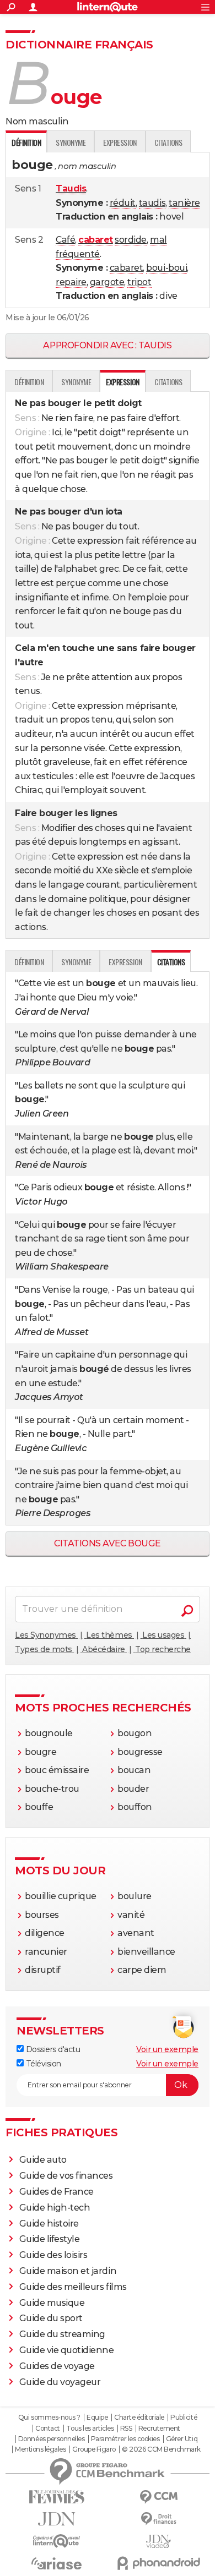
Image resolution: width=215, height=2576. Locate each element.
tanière (184, 203)
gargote (107, 282)
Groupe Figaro (94, 2449)
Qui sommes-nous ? (49, 2418)
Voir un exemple (167, 2049)
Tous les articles (90, 2429)
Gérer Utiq (182, 2439)
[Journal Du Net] (57, 2519)
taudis (152, 203)
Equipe (97, 2418)
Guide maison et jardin (68, 2271)
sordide (131, 240)
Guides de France (57, 2192)
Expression (120, 142)
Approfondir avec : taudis (107, 345)
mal (158, 240)
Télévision (42, 2064)
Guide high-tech (55, 2208)
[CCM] (158, 2497)
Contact (48, 2429)
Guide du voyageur (60, 2382)
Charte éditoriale (139, 2418)
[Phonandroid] (158, 2563)
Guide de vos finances (66, 2176)
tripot (139, 282)
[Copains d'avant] (57, 2541)
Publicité (184, 2418)
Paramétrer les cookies (125, 2439)
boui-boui (166, 268)
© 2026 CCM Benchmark (161, 2449)
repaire (71, 282)
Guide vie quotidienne (67, 2350)
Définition (29, 382)
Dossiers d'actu (52, 2049)
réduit (123, 203)
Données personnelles (51, 2439)
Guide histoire (49, 2224)
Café (65, 240)
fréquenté (78, 254)
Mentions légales (40, 2449)
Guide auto (43, 2160)
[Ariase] (57, 2563)
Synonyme (71, 142)
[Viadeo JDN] (158, 2542)
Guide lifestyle (50, 2239)
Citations (168, 142)
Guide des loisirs (53, 2255)
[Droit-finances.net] (158, 2519)
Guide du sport (51, 2318)
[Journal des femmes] (57, 2497)
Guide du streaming (62, 2334)
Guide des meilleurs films (73, 2287)
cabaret (127, 268)
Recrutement (159, 2429)
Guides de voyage (57, 2366)
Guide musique (52, 2303)
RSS (126, 2429)
